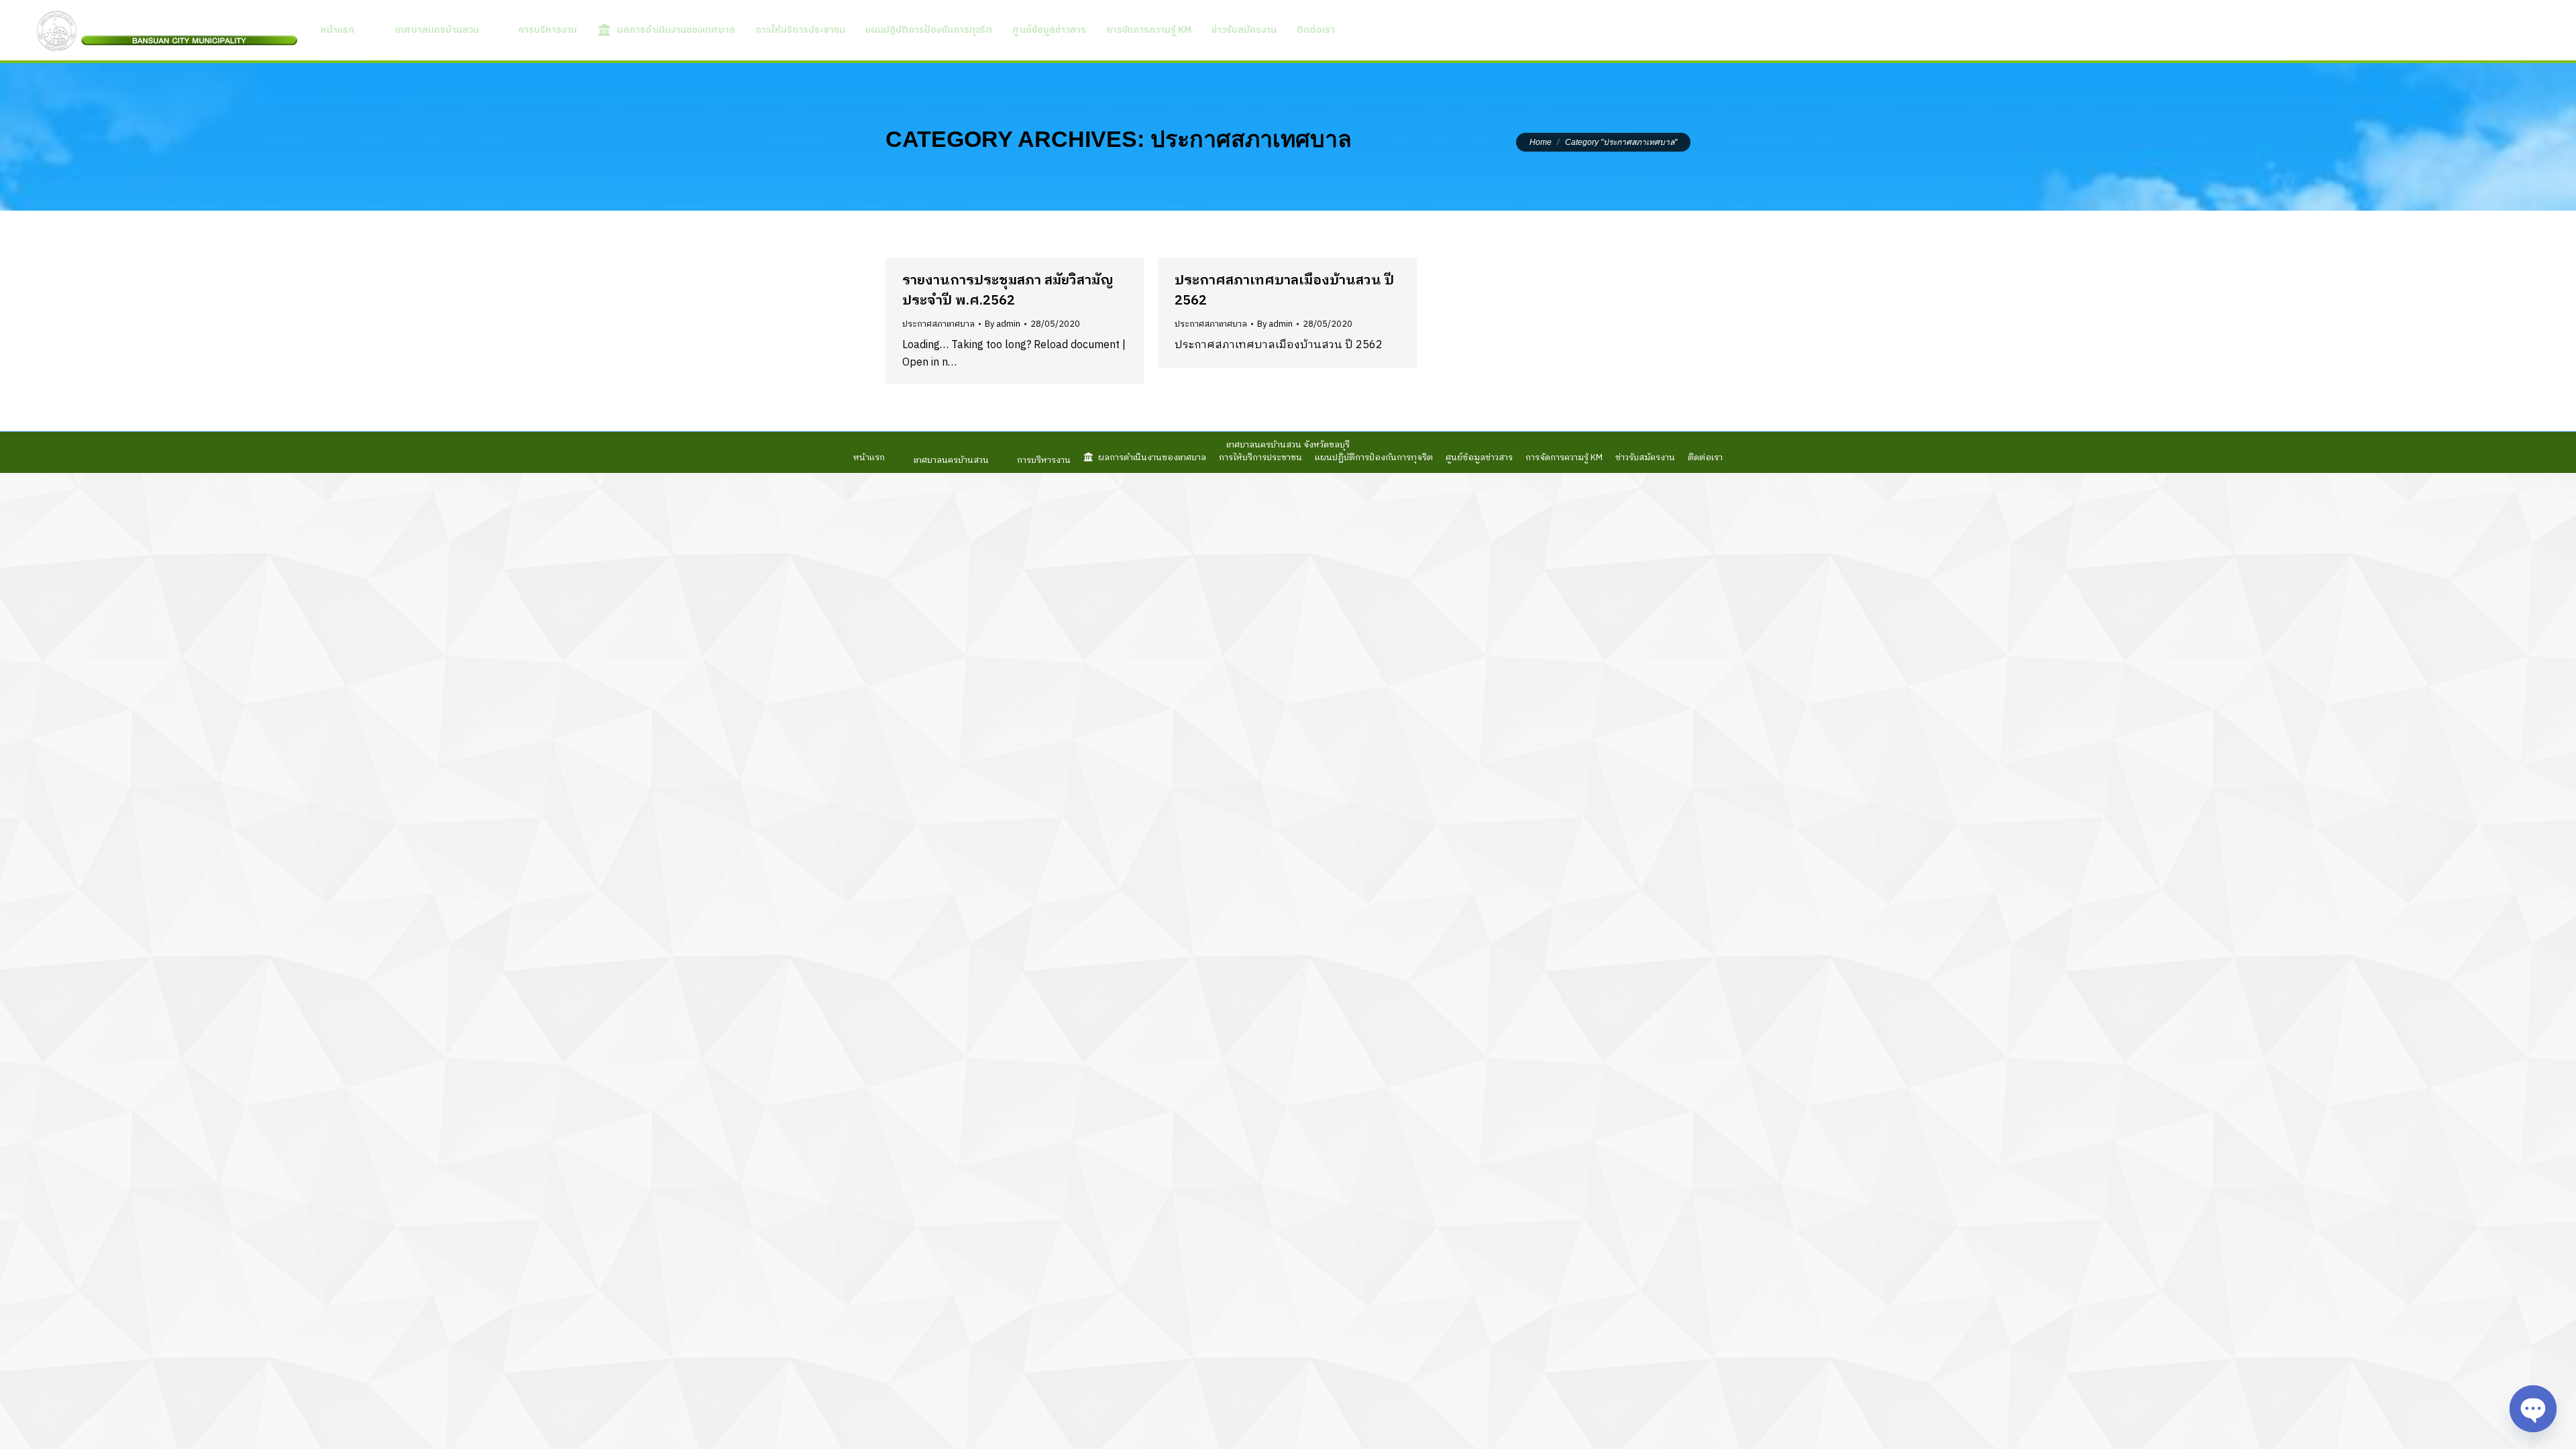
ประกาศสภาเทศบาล (938, 324)
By (1003, 324)
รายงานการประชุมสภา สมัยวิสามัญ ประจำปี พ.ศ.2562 (1008, 291)
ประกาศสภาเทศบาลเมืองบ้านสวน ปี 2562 (1284, 291)
